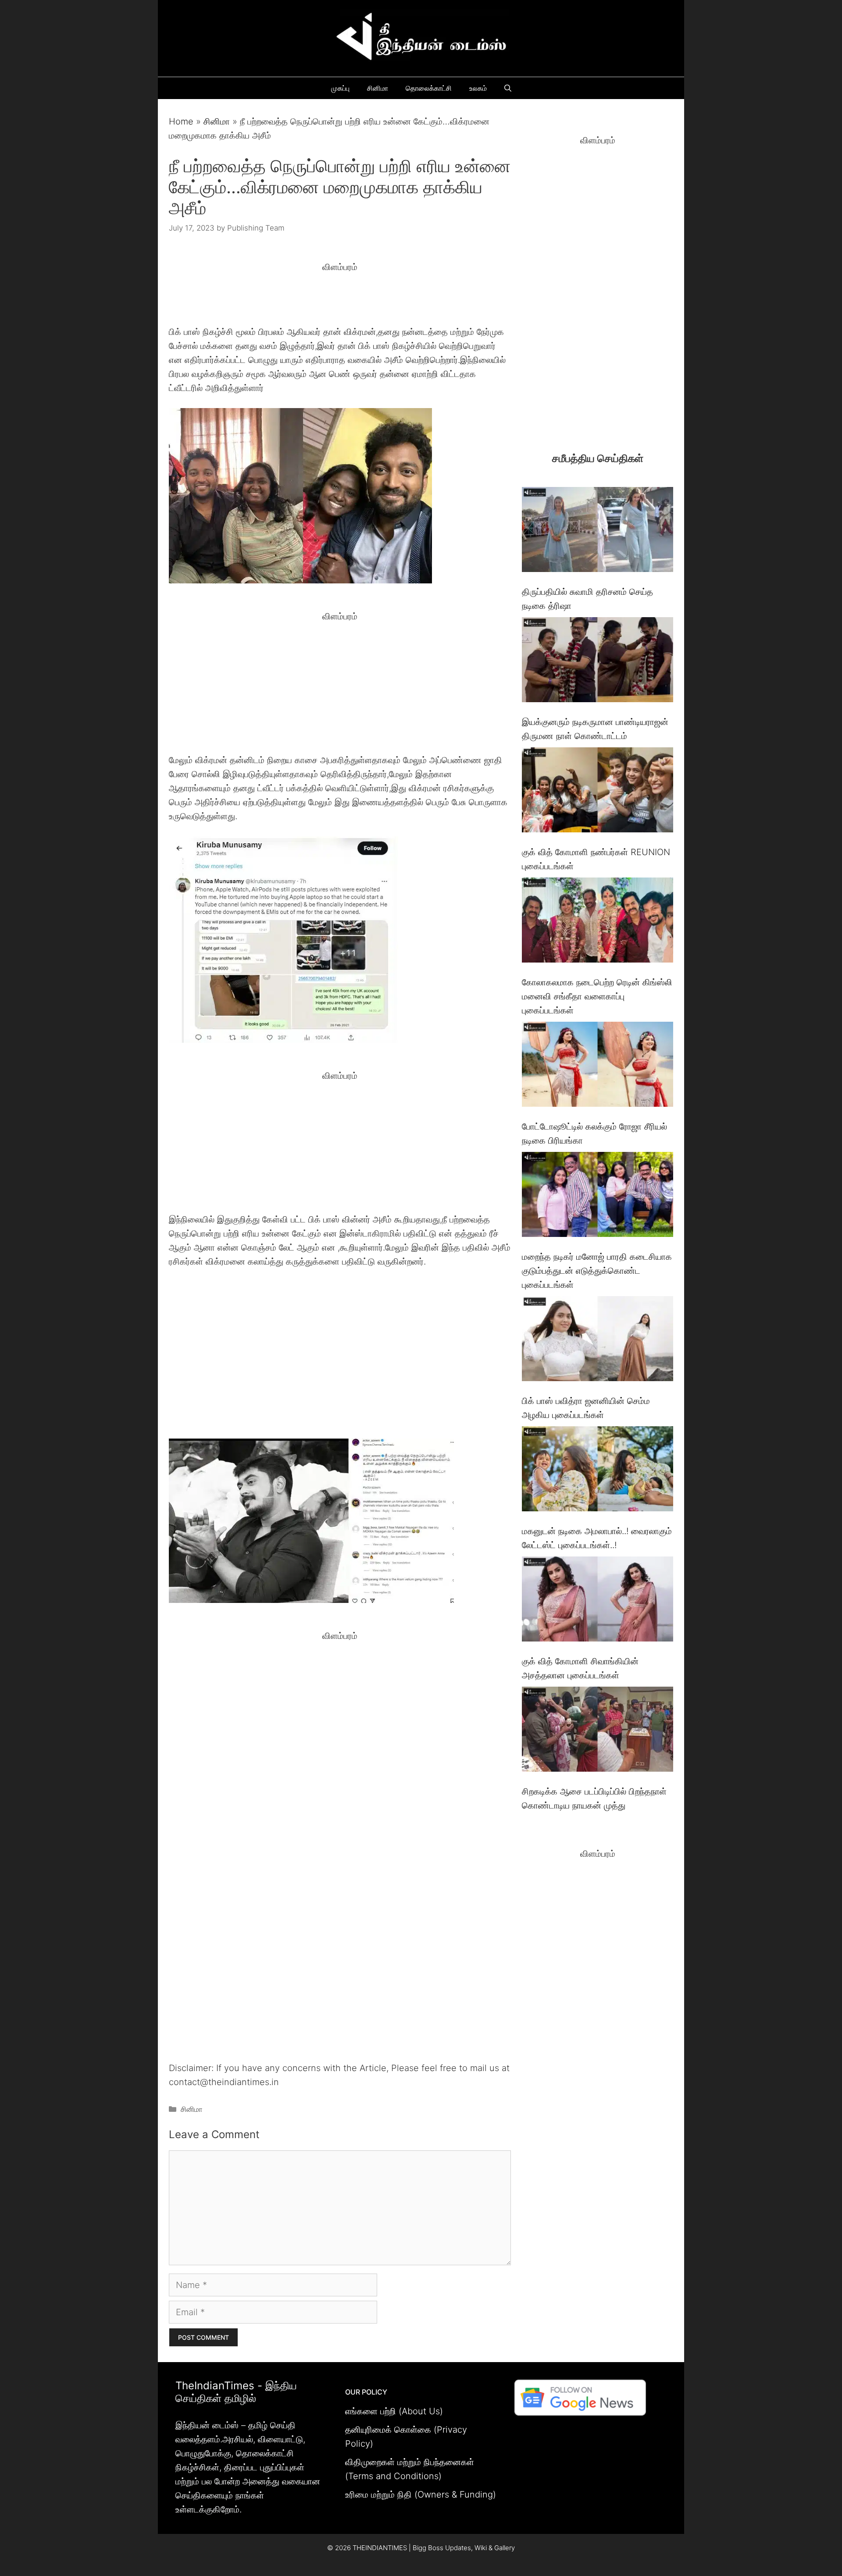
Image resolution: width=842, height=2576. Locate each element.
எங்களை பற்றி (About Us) (394, 2411)
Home (181, 121)
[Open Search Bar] (508, 88)
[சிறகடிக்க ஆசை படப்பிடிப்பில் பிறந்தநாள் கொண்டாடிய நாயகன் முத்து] (598, 1731)
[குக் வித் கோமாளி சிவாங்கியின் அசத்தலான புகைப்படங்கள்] (598, 1601)
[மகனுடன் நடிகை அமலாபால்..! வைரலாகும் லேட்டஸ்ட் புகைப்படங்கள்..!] (598, 1471)
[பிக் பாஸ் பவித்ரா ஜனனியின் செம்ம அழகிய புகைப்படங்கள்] (598, 1341)
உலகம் (478, 88)
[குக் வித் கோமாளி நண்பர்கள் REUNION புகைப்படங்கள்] (598, 792)
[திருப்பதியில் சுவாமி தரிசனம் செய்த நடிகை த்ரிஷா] (598, 531)
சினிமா (378, 88)
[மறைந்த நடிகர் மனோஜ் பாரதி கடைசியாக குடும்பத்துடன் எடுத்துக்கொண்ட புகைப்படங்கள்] (598, 1196)
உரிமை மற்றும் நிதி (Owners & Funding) (421, 2494)
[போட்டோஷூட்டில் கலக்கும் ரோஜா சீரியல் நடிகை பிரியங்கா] (598, 1066)
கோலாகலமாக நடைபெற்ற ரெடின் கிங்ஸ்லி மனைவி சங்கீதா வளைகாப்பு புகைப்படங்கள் (597, 996)
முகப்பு (340, 88)
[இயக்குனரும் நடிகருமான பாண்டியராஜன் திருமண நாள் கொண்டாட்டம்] (598, 662)
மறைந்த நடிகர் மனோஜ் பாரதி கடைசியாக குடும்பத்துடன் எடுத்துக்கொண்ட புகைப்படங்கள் (597, 1271)
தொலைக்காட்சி (429, 88)
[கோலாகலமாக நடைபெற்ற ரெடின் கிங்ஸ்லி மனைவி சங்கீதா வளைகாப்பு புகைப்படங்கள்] (598, 922)
